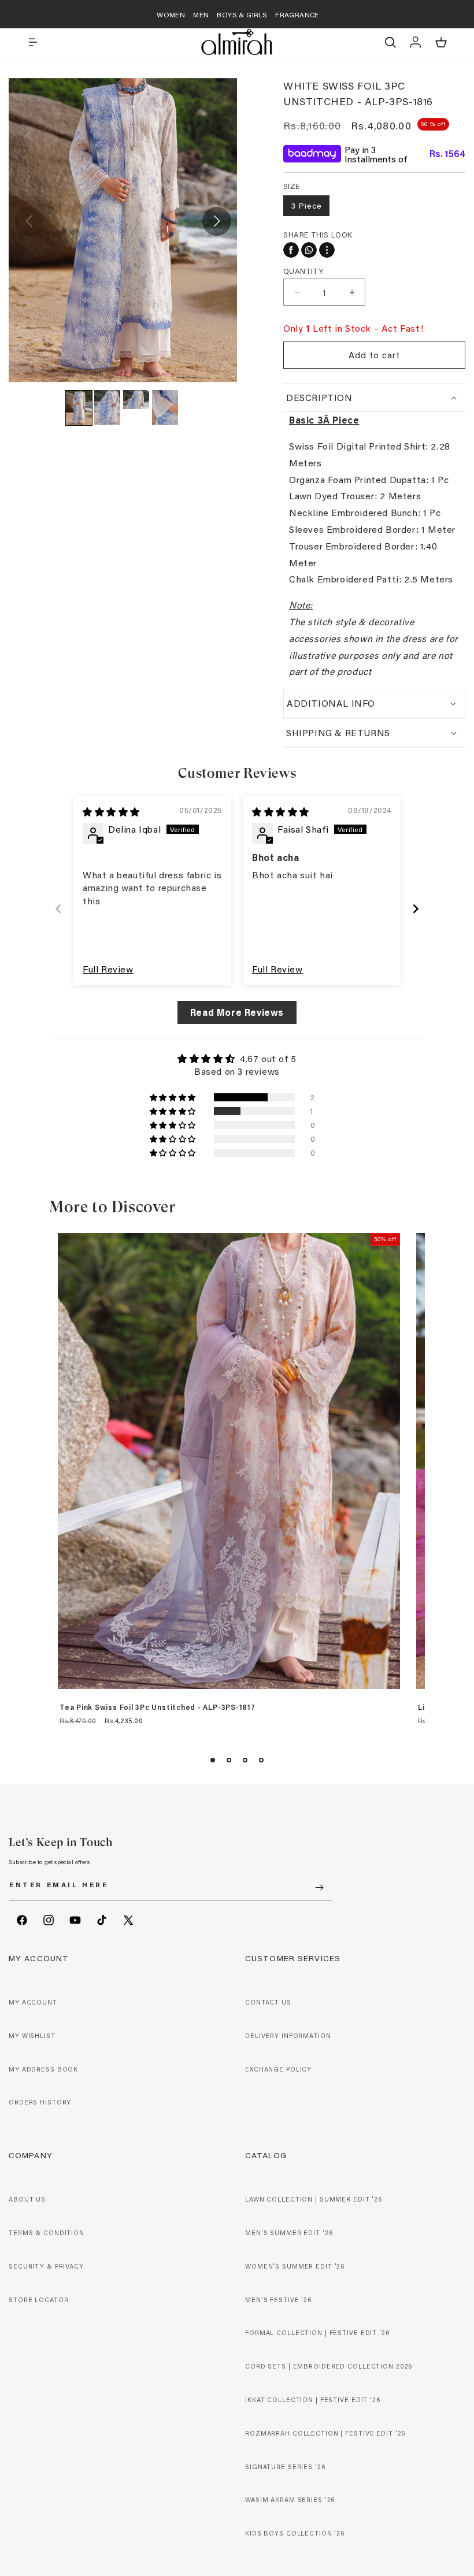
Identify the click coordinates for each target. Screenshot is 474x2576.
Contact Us (268, 2002)
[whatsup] (309, 250)
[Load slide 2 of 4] (229, 1760)
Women (171, 14)
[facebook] (291, 250)
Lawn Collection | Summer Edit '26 (314, 2199)
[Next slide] (416, 909)
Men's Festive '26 (278, 2300)
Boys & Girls (242, 14)
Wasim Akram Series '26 (290, 2500)
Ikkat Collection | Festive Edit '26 (313, 2400)
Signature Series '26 (285, 2467)
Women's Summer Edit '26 (295, 2266)
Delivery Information (288, 2036)
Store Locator (38, 2300)
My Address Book (43, 2069)
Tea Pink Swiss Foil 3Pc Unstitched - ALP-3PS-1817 (158, 1708)
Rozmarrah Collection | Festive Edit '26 (325, 2433)
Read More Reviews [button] (237, 1012)
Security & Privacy (46, 2266)
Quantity (303, 271)
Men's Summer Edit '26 (289, 2233)
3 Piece (306, 205)
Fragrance (297, 14)
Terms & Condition (47, 2233)
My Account (33, 2002)
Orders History (40, 2102)
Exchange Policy (278, 2069)
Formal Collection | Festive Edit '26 (317, 2333)
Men (201, 14)
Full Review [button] (108, 969)
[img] (111, 812)
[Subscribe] (319, 1888)
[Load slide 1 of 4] (213, 1760)
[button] (33, 42)
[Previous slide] (58, 909)
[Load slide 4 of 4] (261, 1760)
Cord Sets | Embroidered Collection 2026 (329, 2366)
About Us (27, 2199)
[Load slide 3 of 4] (245, 1760)
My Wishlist (32, 2036)
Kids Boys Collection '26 (295, 2533)
